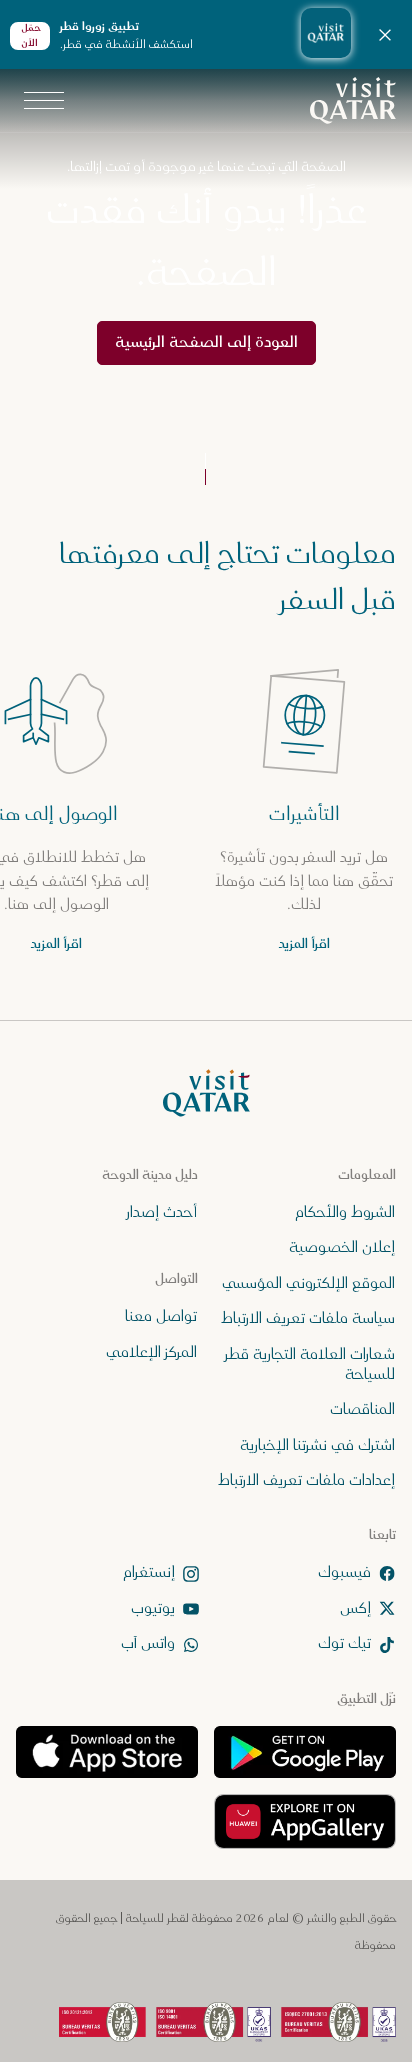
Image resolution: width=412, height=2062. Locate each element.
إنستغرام (149, 1572)
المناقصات (362, 1409)
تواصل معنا (161, 1316)
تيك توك (344, 1643)
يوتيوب (153, 1607)
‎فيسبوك (344, 1572)
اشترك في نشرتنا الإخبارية (317, 1444)
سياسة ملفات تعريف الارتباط (308, 1318)
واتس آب (148, 1643)
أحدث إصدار (162, 1212)
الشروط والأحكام (345, 1212)
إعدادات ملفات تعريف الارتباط (306, 1480)
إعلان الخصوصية (342, 1247)
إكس (355, 1607)
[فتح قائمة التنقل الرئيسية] (44, 101)
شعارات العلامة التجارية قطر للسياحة (310, 1364)
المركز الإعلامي (151, 1351)
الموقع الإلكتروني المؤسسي (308, 1282)
